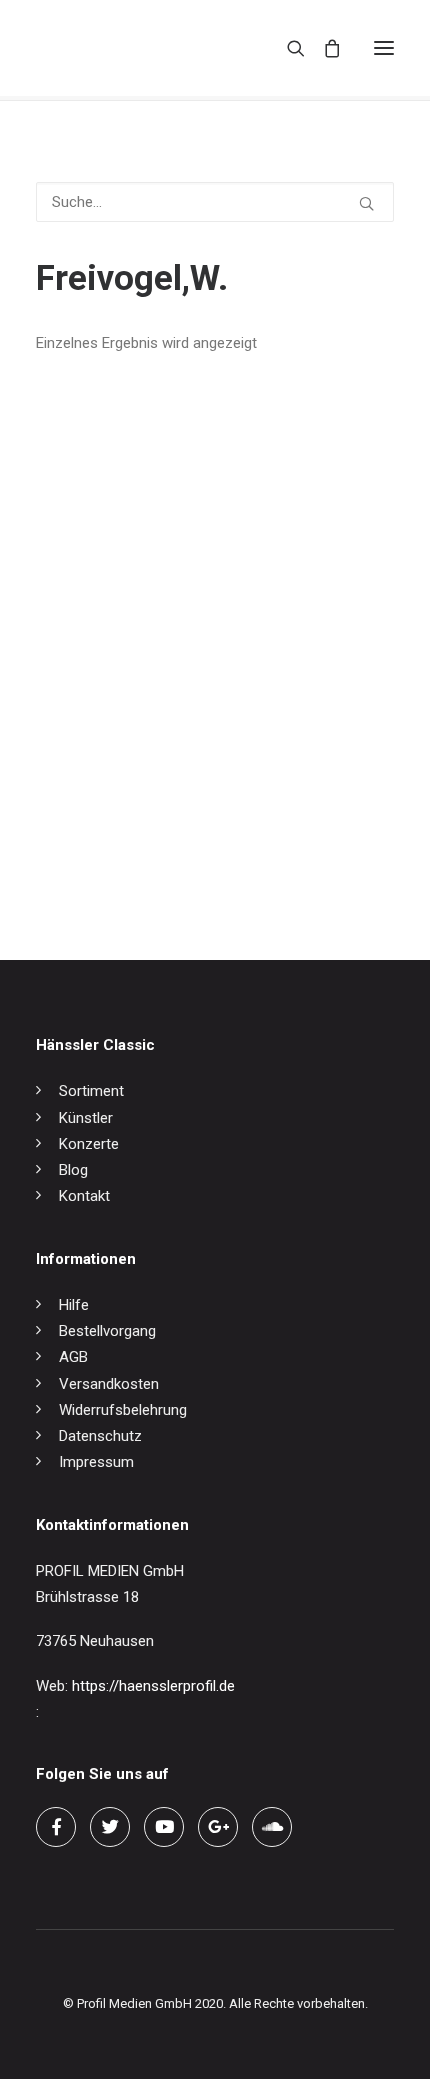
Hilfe (74, 1305)
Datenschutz (100, 1436)
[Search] (287, 48)
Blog (73, 1170)
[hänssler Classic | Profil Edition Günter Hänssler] (120, 48)
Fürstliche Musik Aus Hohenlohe (141, 850)
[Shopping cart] (323, 48)
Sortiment (91, 1091)
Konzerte (89, 1144)
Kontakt (84, 1196)
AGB (73, 1357)
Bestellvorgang (107, 1331)
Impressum (96, 1462)
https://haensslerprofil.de (153, 1686)
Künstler (86, 1118)
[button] (384, 48)
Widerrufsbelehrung (123, 1410)
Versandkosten (109, 1384)
